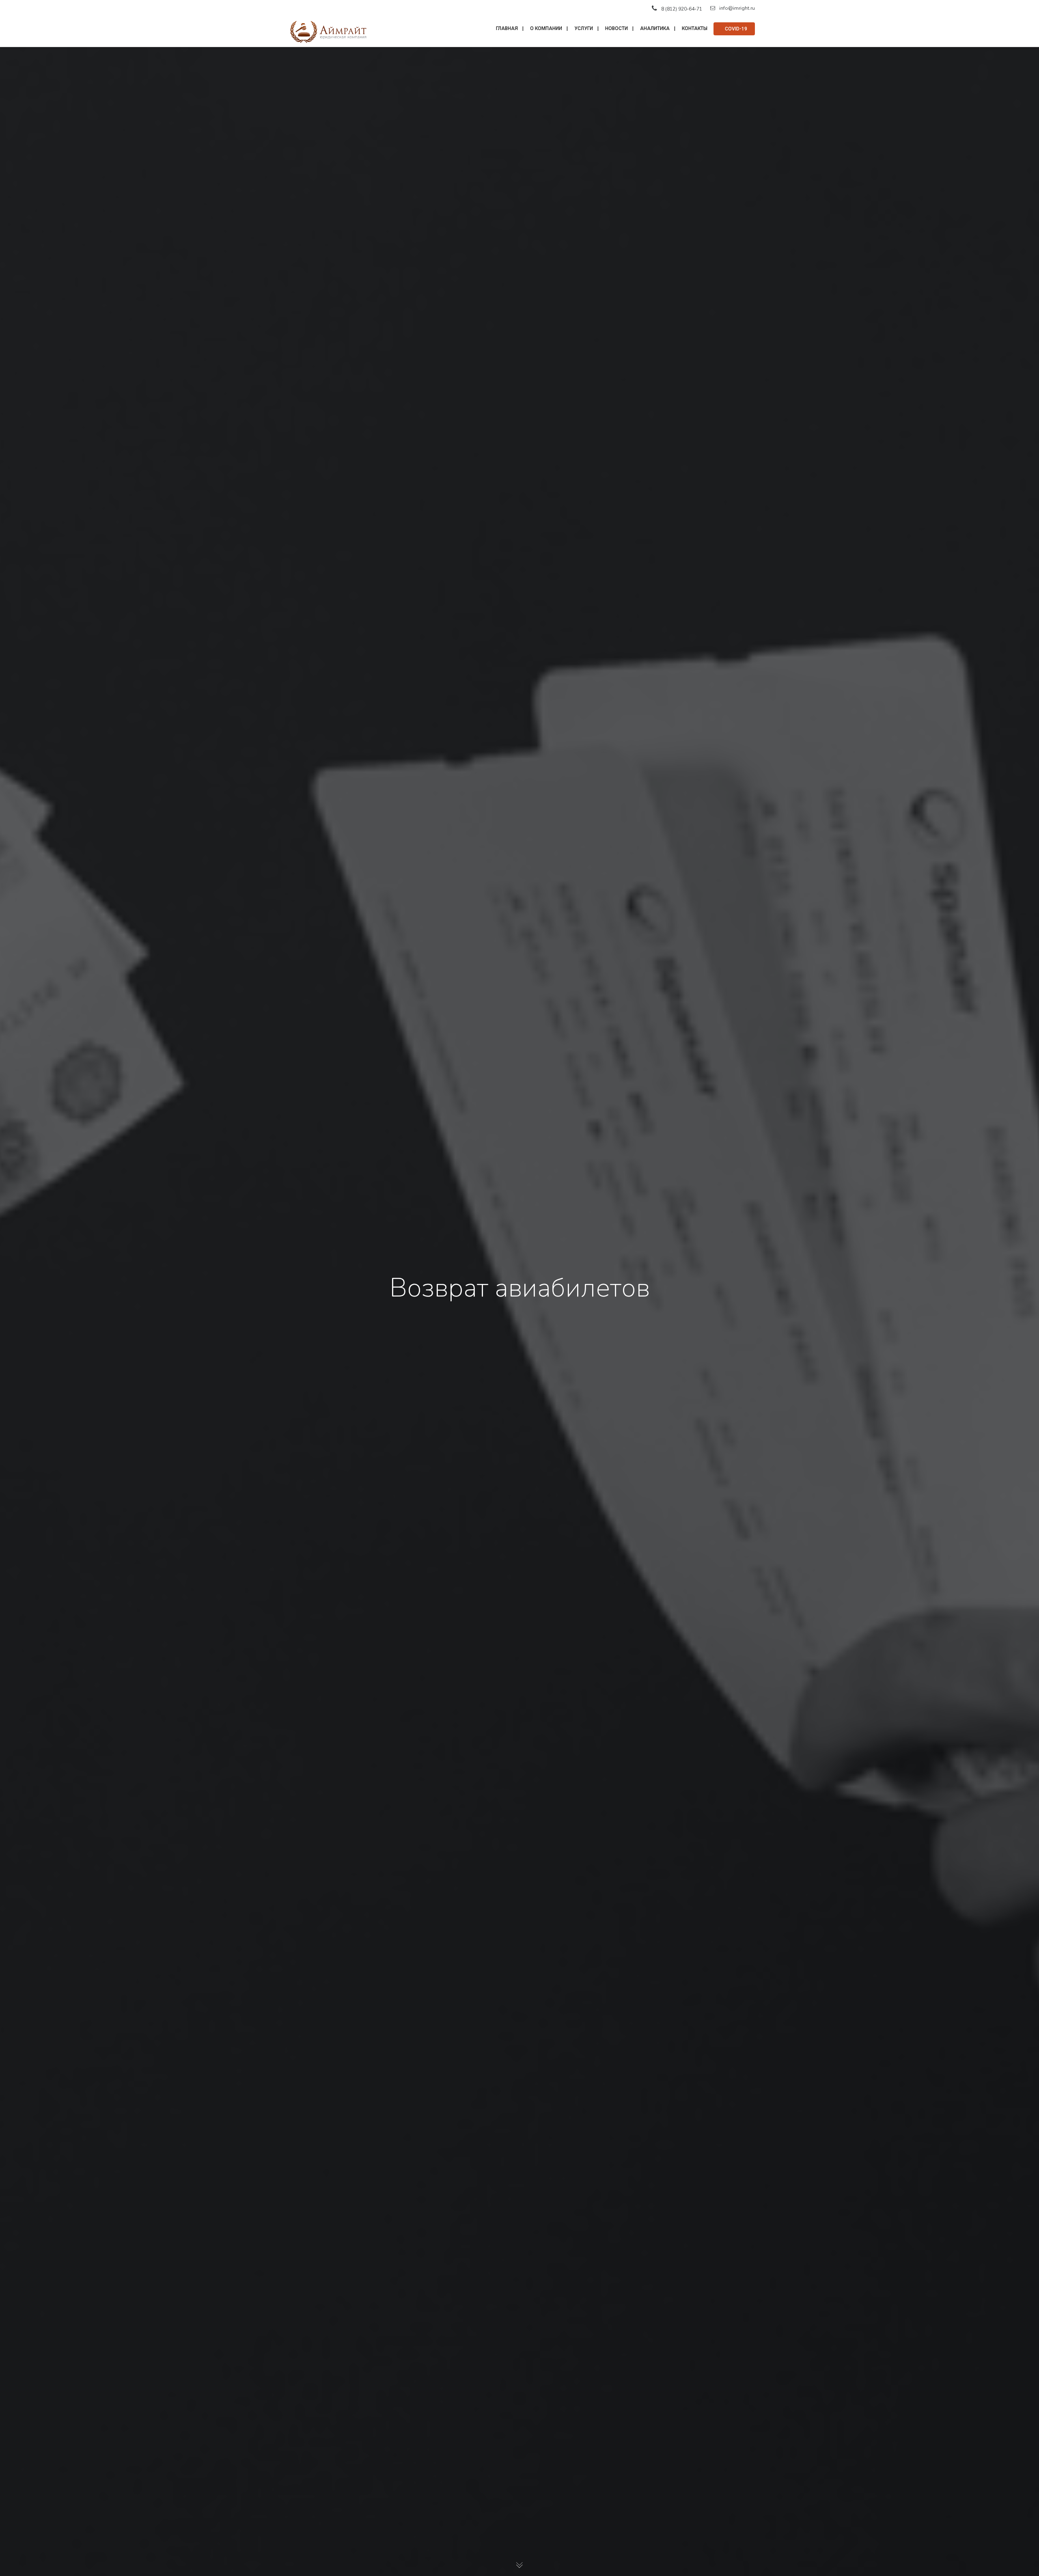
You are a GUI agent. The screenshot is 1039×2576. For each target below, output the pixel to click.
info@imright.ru (737, 8)
